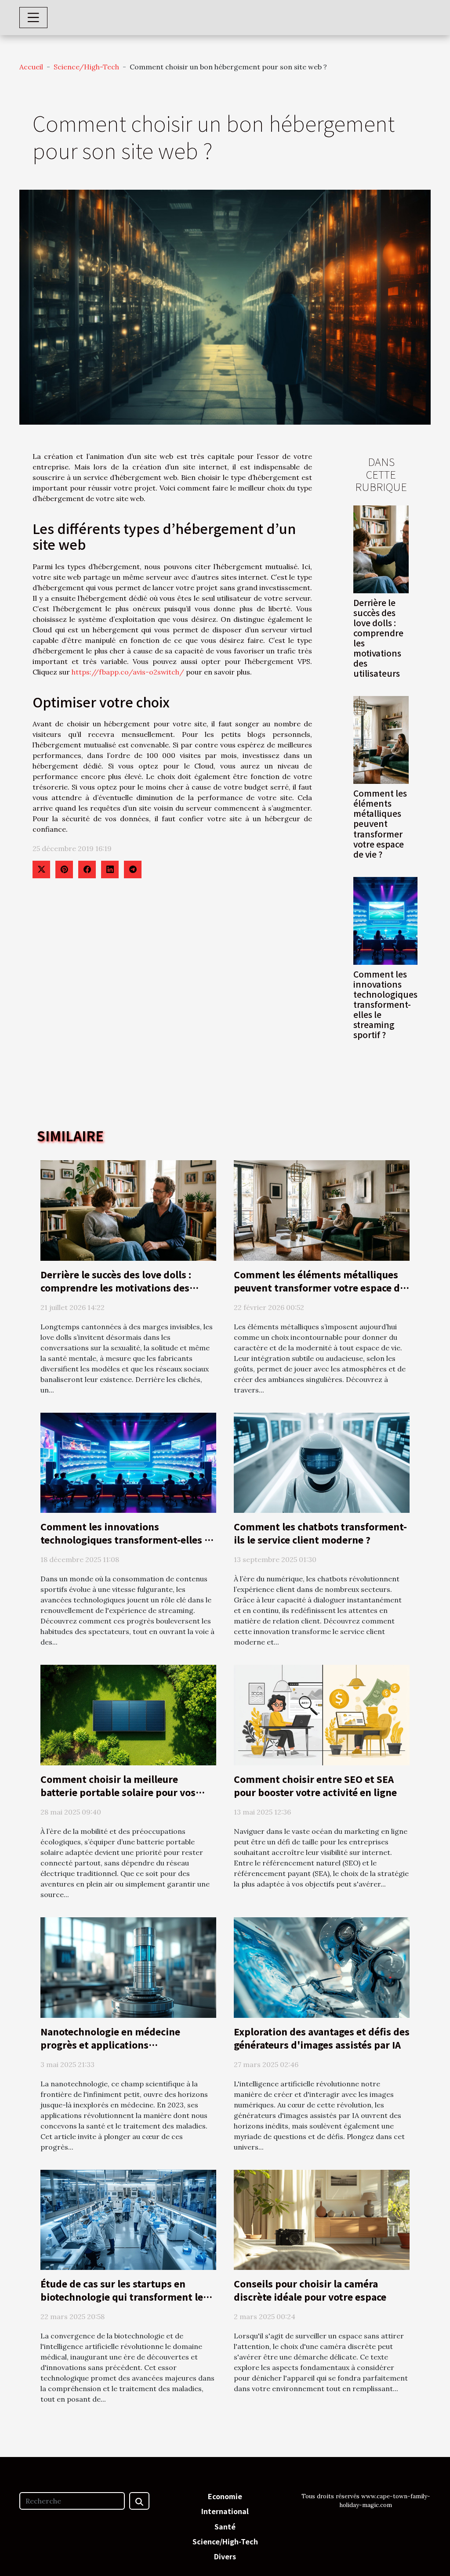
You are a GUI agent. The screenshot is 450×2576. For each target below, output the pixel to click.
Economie (225, 2496)
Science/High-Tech (86, 67)
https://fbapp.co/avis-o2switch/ (128, 672)
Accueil (31, 67)
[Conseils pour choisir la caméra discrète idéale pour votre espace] (322, 2219)
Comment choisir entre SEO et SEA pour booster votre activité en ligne (315, 1786)
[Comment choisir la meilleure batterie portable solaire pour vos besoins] (128, 1714)
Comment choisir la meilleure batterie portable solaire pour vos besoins (118, 1792)
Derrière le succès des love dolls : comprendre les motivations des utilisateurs (378, 638)
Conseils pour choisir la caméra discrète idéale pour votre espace (310, 2290)
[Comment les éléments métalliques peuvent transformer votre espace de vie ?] (381, 739)
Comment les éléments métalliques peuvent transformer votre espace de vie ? (380, 823)
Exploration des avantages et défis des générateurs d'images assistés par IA (322, 2038)
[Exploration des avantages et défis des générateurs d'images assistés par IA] (322, 1966)
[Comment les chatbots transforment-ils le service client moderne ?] (322, 1462)
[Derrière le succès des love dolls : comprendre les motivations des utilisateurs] (381, 548)
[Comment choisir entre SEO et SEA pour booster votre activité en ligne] (322, 1714)
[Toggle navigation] (33, 18)
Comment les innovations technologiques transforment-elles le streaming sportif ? (385, 1004)
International (225, 2511)
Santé (225, 2526)
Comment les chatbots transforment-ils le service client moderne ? (320, 1533)
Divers (225, 2556)
